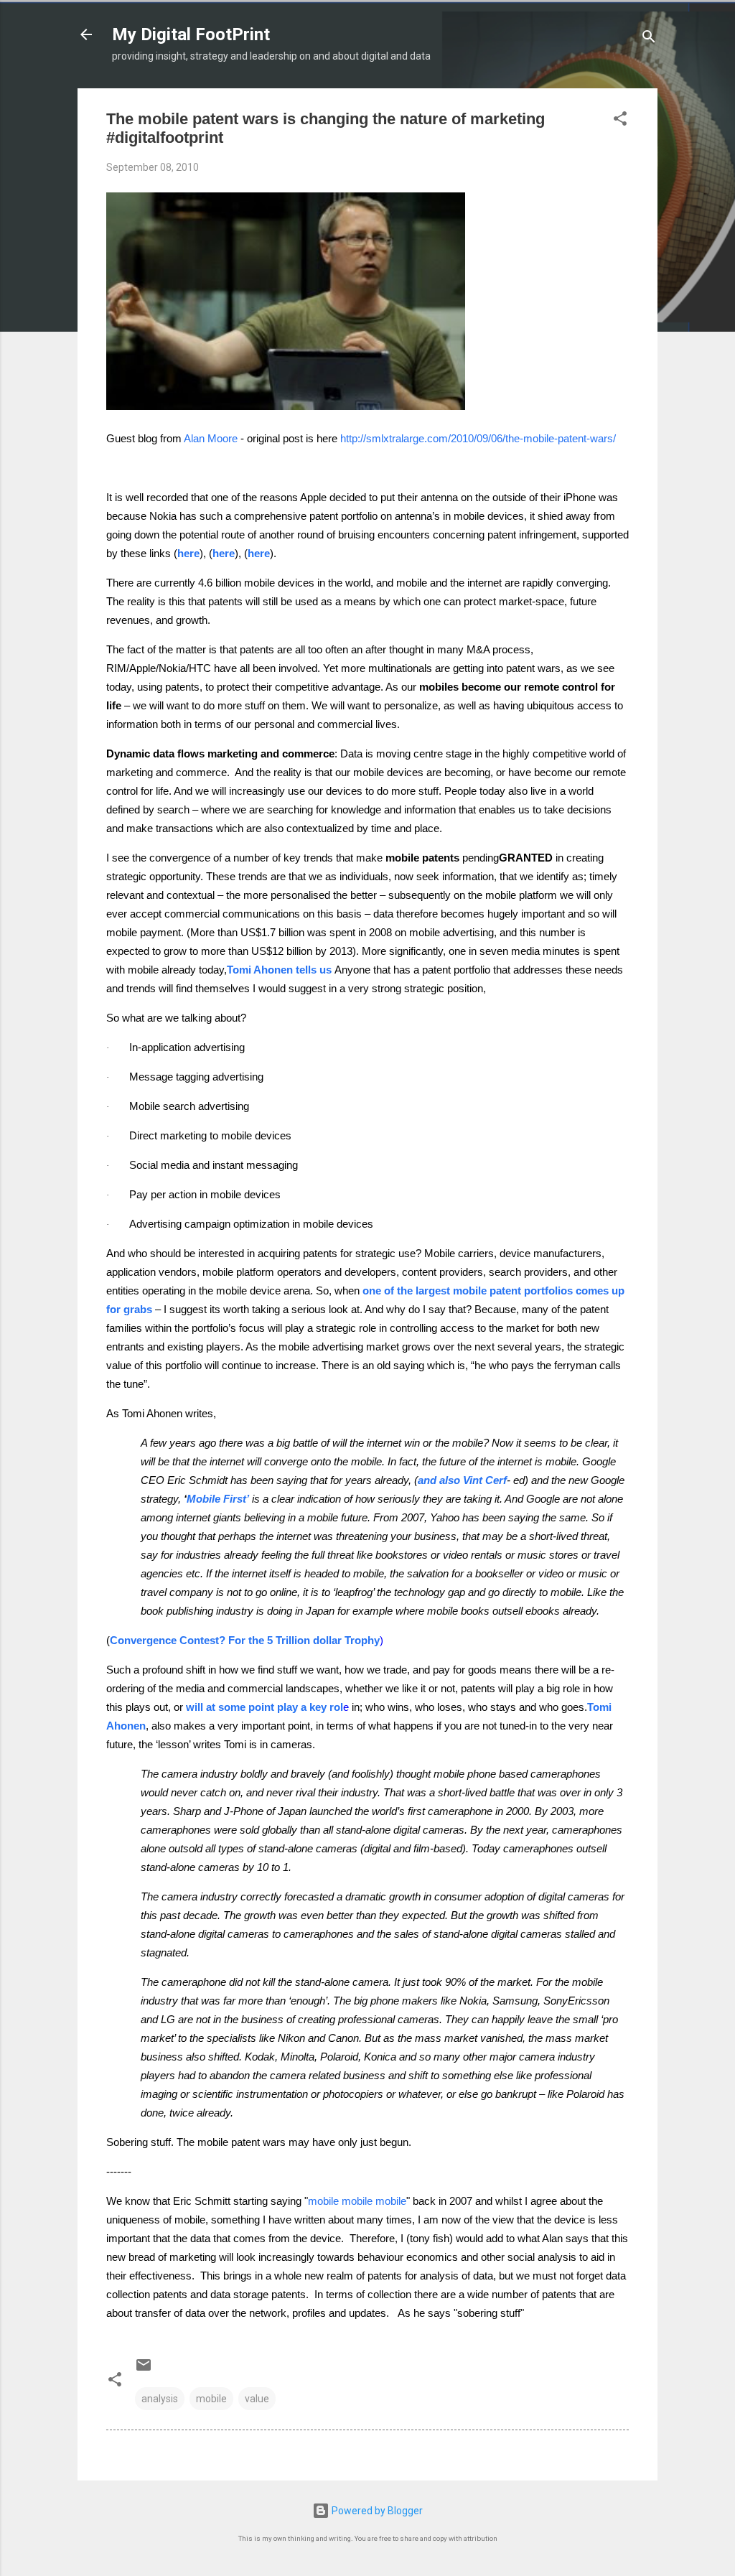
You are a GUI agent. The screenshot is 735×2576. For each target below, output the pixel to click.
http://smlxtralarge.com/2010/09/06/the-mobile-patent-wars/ (478, 439)
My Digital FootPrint (191, 34)
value (257, 2399)
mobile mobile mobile (357, 2201)
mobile (211, 2399)
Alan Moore (211, 439)
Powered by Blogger (376, 2511)
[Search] (649, 39)
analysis (160, 2399)
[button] (620, 121)
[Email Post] (144, 2370)
